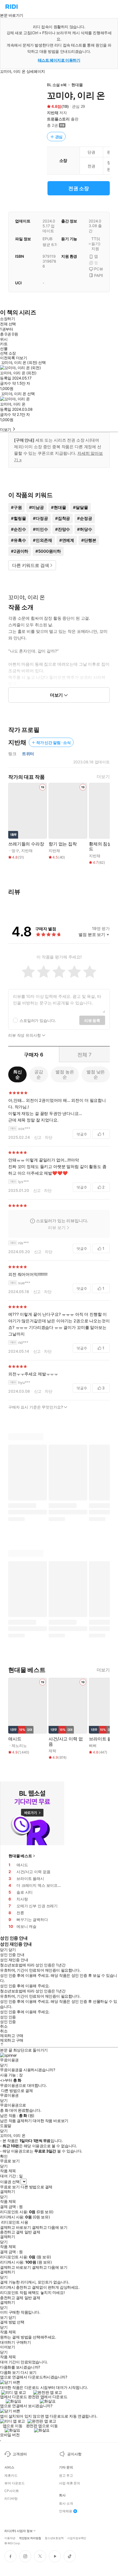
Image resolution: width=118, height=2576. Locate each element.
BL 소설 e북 (57, 85)
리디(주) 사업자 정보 (19, 2531)
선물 (4, 349)
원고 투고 (66, 2476)
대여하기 (7, 2342)
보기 (4, 2317)
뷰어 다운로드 (15, 2483)
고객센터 (20, 2454)
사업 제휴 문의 (70, 2483)
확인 (4, 2156)
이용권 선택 (10, 2182)
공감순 (39, 1074)
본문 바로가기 (12, 15)
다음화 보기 (10, 2372)
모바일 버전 (10, 2435)
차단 (49, 1137)
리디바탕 (11, 2499)
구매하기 (23, 2342)
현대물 (77, 85)
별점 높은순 (65, 1074)
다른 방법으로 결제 (17, 2091)
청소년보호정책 (54, 2538)
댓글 (82, 1134)
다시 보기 (29, 2372)
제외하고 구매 (12, 2036)
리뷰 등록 (92, 1020)
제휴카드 (11, 2476)
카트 (4, 344)
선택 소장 (8, 353)
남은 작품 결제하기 (16, 2121)
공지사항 (74, 2454)
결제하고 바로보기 (15, 2227)
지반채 (53, 113)
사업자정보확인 (77, 2538)
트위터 (28, 754)
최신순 (18, 1074)
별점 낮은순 (96, 1074)
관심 (59, 137)
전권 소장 (79, 188)
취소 (4, 2026)
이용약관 (10, 2538)
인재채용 (66, 2511)
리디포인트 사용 (15, 2222)
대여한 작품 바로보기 (50, 2121)
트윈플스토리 (58, 119)
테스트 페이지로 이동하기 (59, 60)
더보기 (103, 777)
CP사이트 (12, 2491)
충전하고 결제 (12, 2232)
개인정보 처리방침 (30, 2538)
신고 (38, 1137)
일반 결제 (32, 2232)
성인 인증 (8, 2017)
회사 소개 (66, 2503)
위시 (4, 339)
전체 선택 (8, 324)
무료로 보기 (10, 2187)
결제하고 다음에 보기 (50, 2227)
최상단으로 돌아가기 (30, 2050)
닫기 (12, 2317)
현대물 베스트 (20, 1856)
